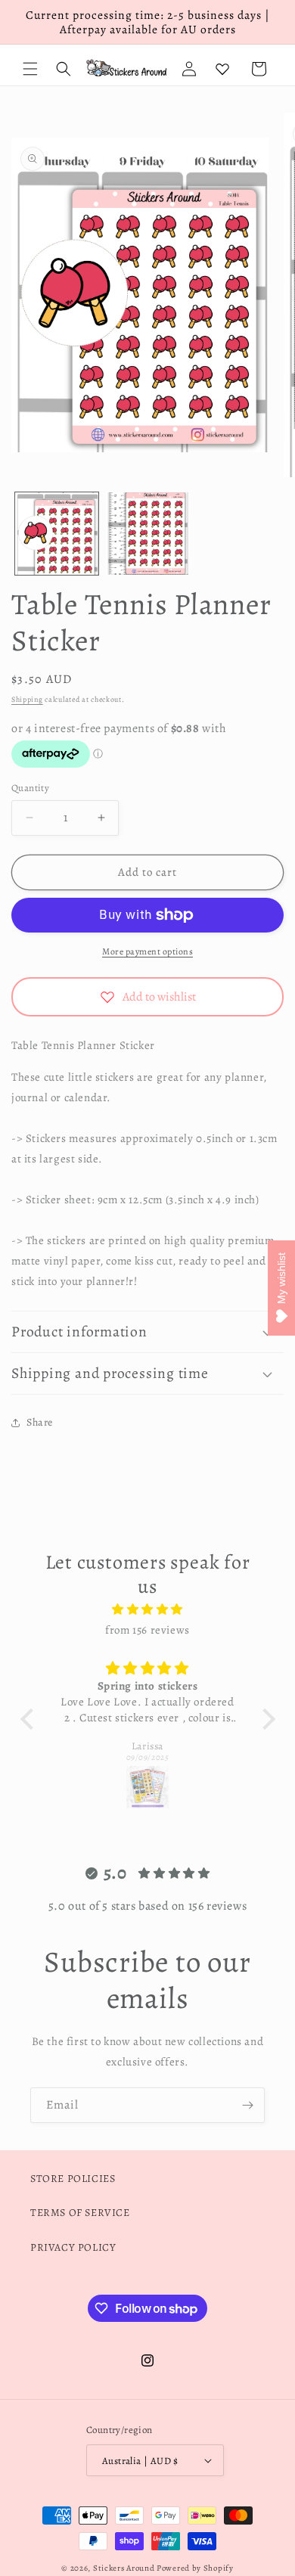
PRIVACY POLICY (73, 2247)
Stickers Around (124, 2568)
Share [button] (40, 1422)
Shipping (27, 699)
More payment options (147, 951)
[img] (148, 1609)
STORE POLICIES (73, 2179)
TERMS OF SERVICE (80, 2213)
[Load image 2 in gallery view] (147, 534)
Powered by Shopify (195, 2568)
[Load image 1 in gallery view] (57, 534)
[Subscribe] (247, 2105)
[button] (30, 69)
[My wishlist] (222, 69)
